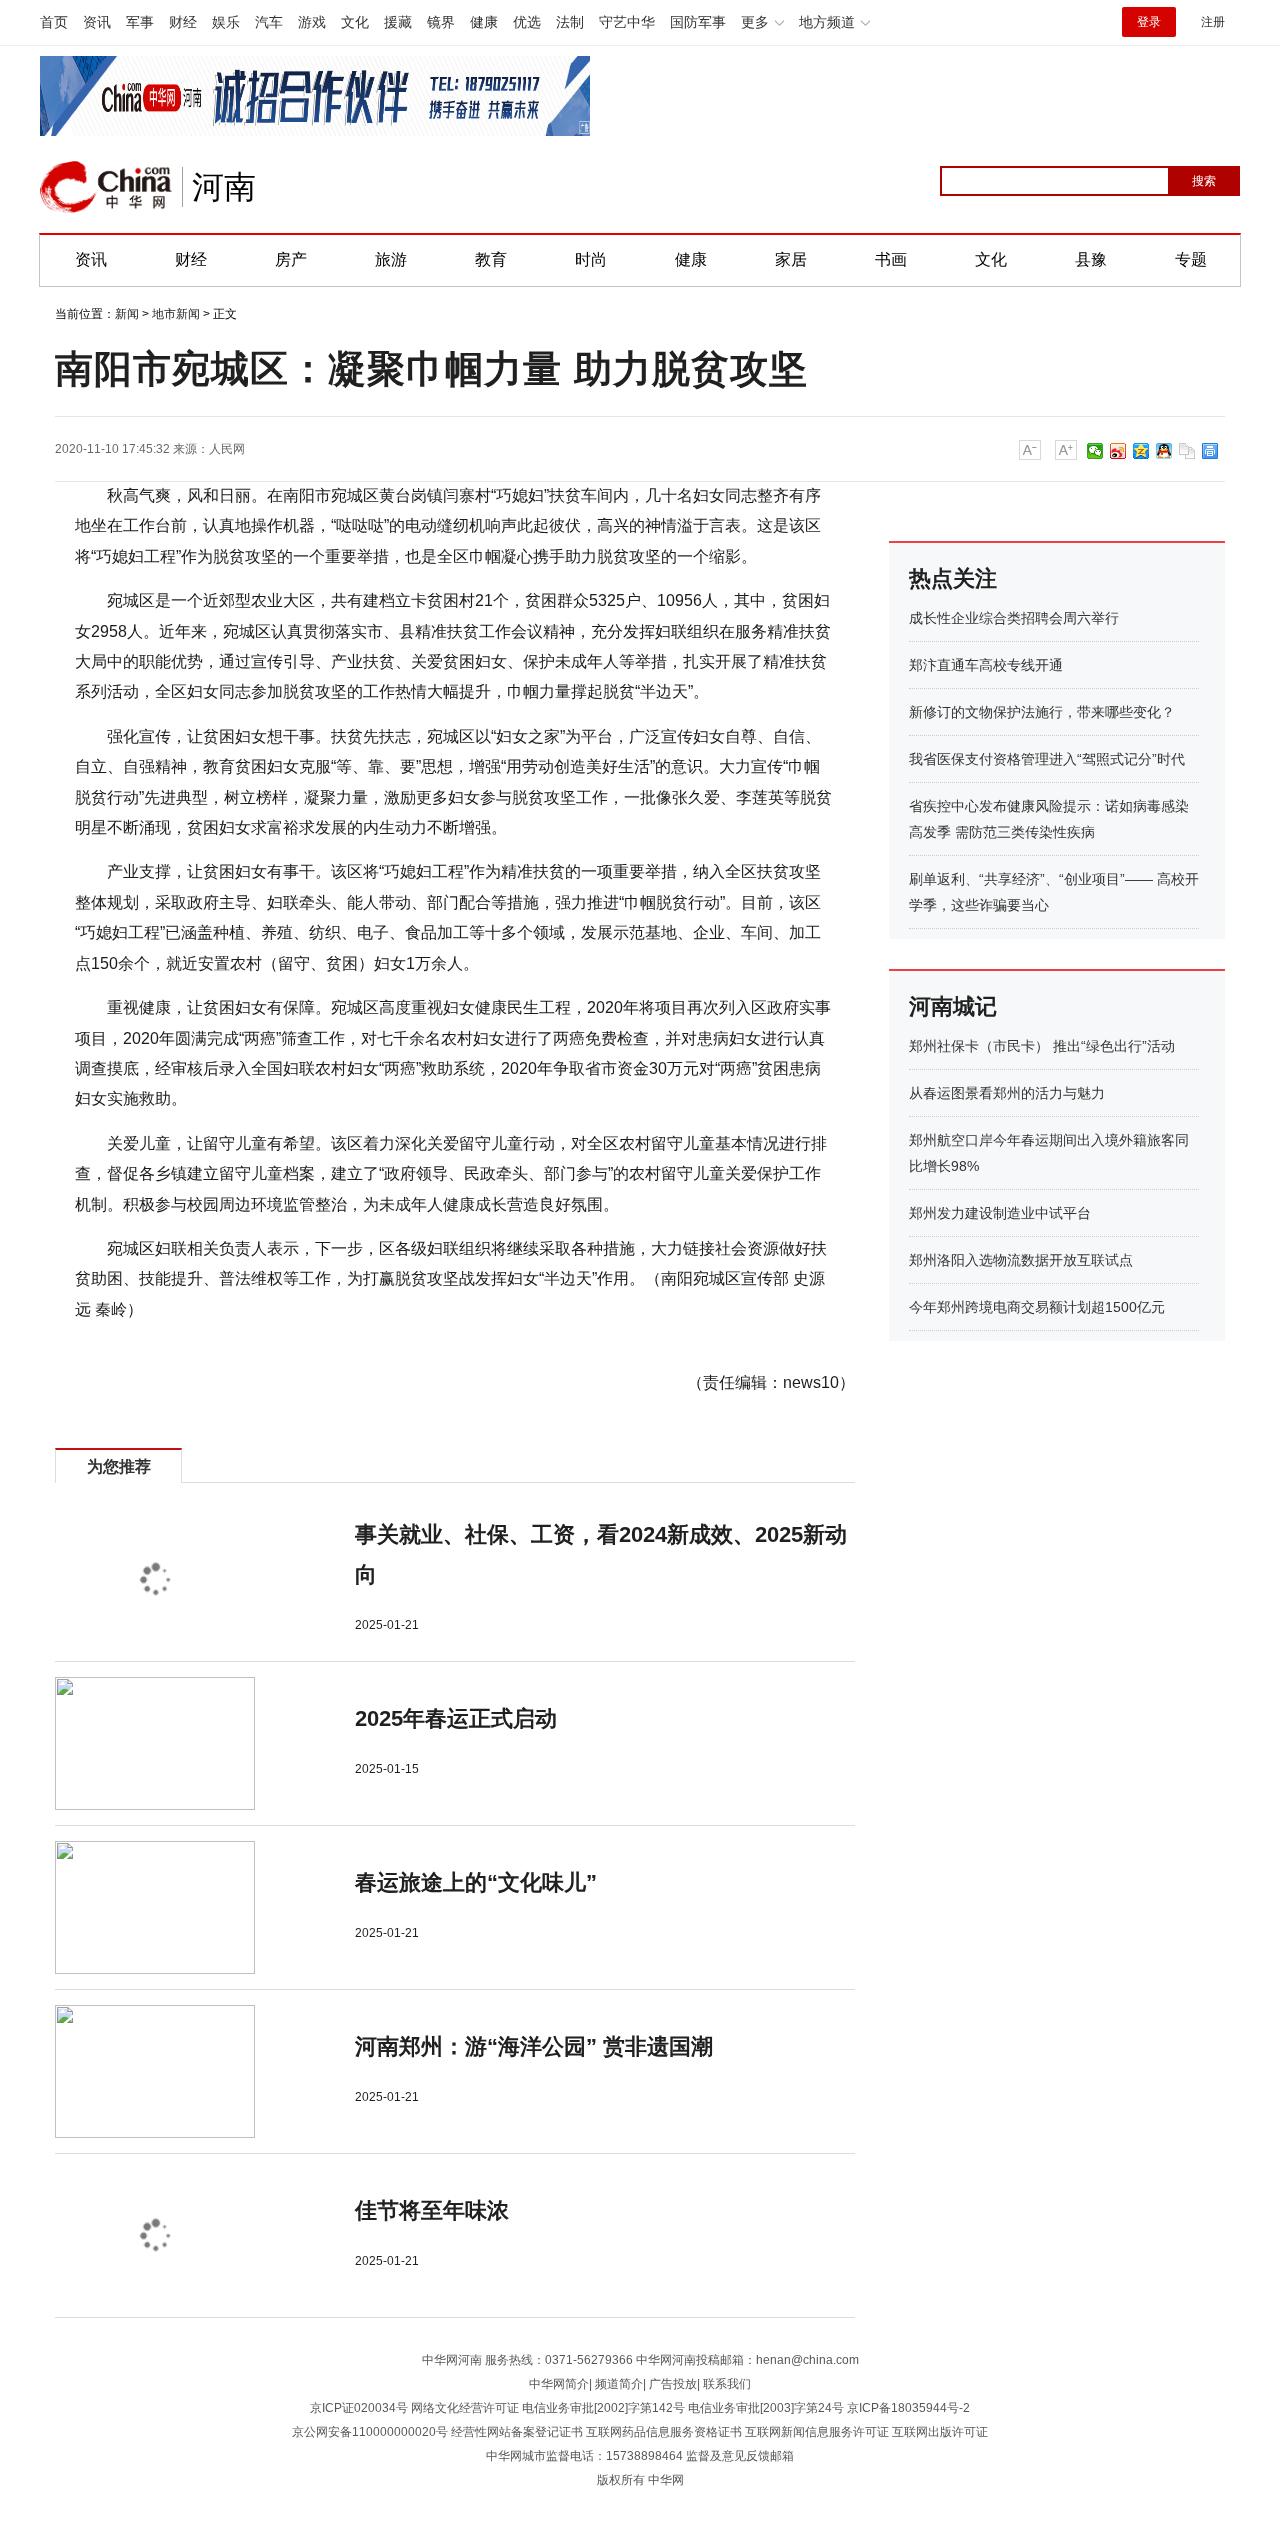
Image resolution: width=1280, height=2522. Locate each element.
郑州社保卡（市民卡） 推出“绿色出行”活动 (1042, 1046)
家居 (791, 259)
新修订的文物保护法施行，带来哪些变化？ (1042, 712)
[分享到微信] (1095, 451)
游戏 (312, 22)
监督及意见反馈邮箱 (740, 2456)
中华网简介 (559, 2384)
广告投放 (673, 2384)
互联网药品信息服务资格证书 (664, 2432)
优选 (527, 22)
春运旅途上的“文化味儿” (476, 1882)
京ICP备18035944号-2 (908, 2408)
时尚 (591, 259)
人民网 (227, 449)
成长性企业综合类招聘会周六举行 (1014, 618)
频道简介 (619, 2384)
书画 (891, 259)
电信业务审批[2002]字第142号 (603, 2408)
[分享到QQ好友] (1164, 451)
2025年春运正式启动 (456, 1718)
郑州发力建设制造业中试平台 (1000, 1213)
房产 (291, 259)
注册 (1213, 22)
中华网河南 (452, 2360)
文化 (355, 22)
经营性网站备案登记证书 (517, 2432)
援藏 (398, 22)
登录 (1149, 22)
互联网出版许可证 (940, 2432)
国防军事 (698, 22)
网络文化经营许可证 (465, 2408)
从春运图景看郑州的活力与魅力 (1007, 1093)
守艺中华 (627, 22)
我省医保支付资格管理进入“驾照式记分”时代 (1047, 759)
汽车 (269, 22)
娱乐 (226, 22)
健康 (484, 22)
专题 (1191, 259)
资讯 (97, 22)
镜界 (441, 22)
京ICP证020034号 (359, 2408)
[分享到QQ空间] (1141, 451)
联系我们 (727, 2384)
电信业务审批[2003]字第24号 (766, 2408)
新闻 (127, 314)
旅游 (391, 259)
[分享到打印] (1210, 451)
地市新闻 (176, 314)
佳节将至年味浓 (432, 2210)
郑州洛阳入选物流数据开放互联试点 (1021, 1260)
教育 (491, 259)
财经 (183, 22)
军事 (140, 22)
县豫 (1091, 259)
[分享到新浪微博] (1118, 451)
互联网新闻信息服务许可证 (817, 2432)
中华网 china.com (106, 187)
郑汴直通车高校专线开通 (986, 665)
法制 (570, 22)
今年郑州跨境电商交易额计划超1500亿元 (1037, 1307)
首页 (54, 22)
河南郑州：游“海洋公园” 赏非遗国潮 (534, 2046)
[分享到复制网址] (1187, 451)
